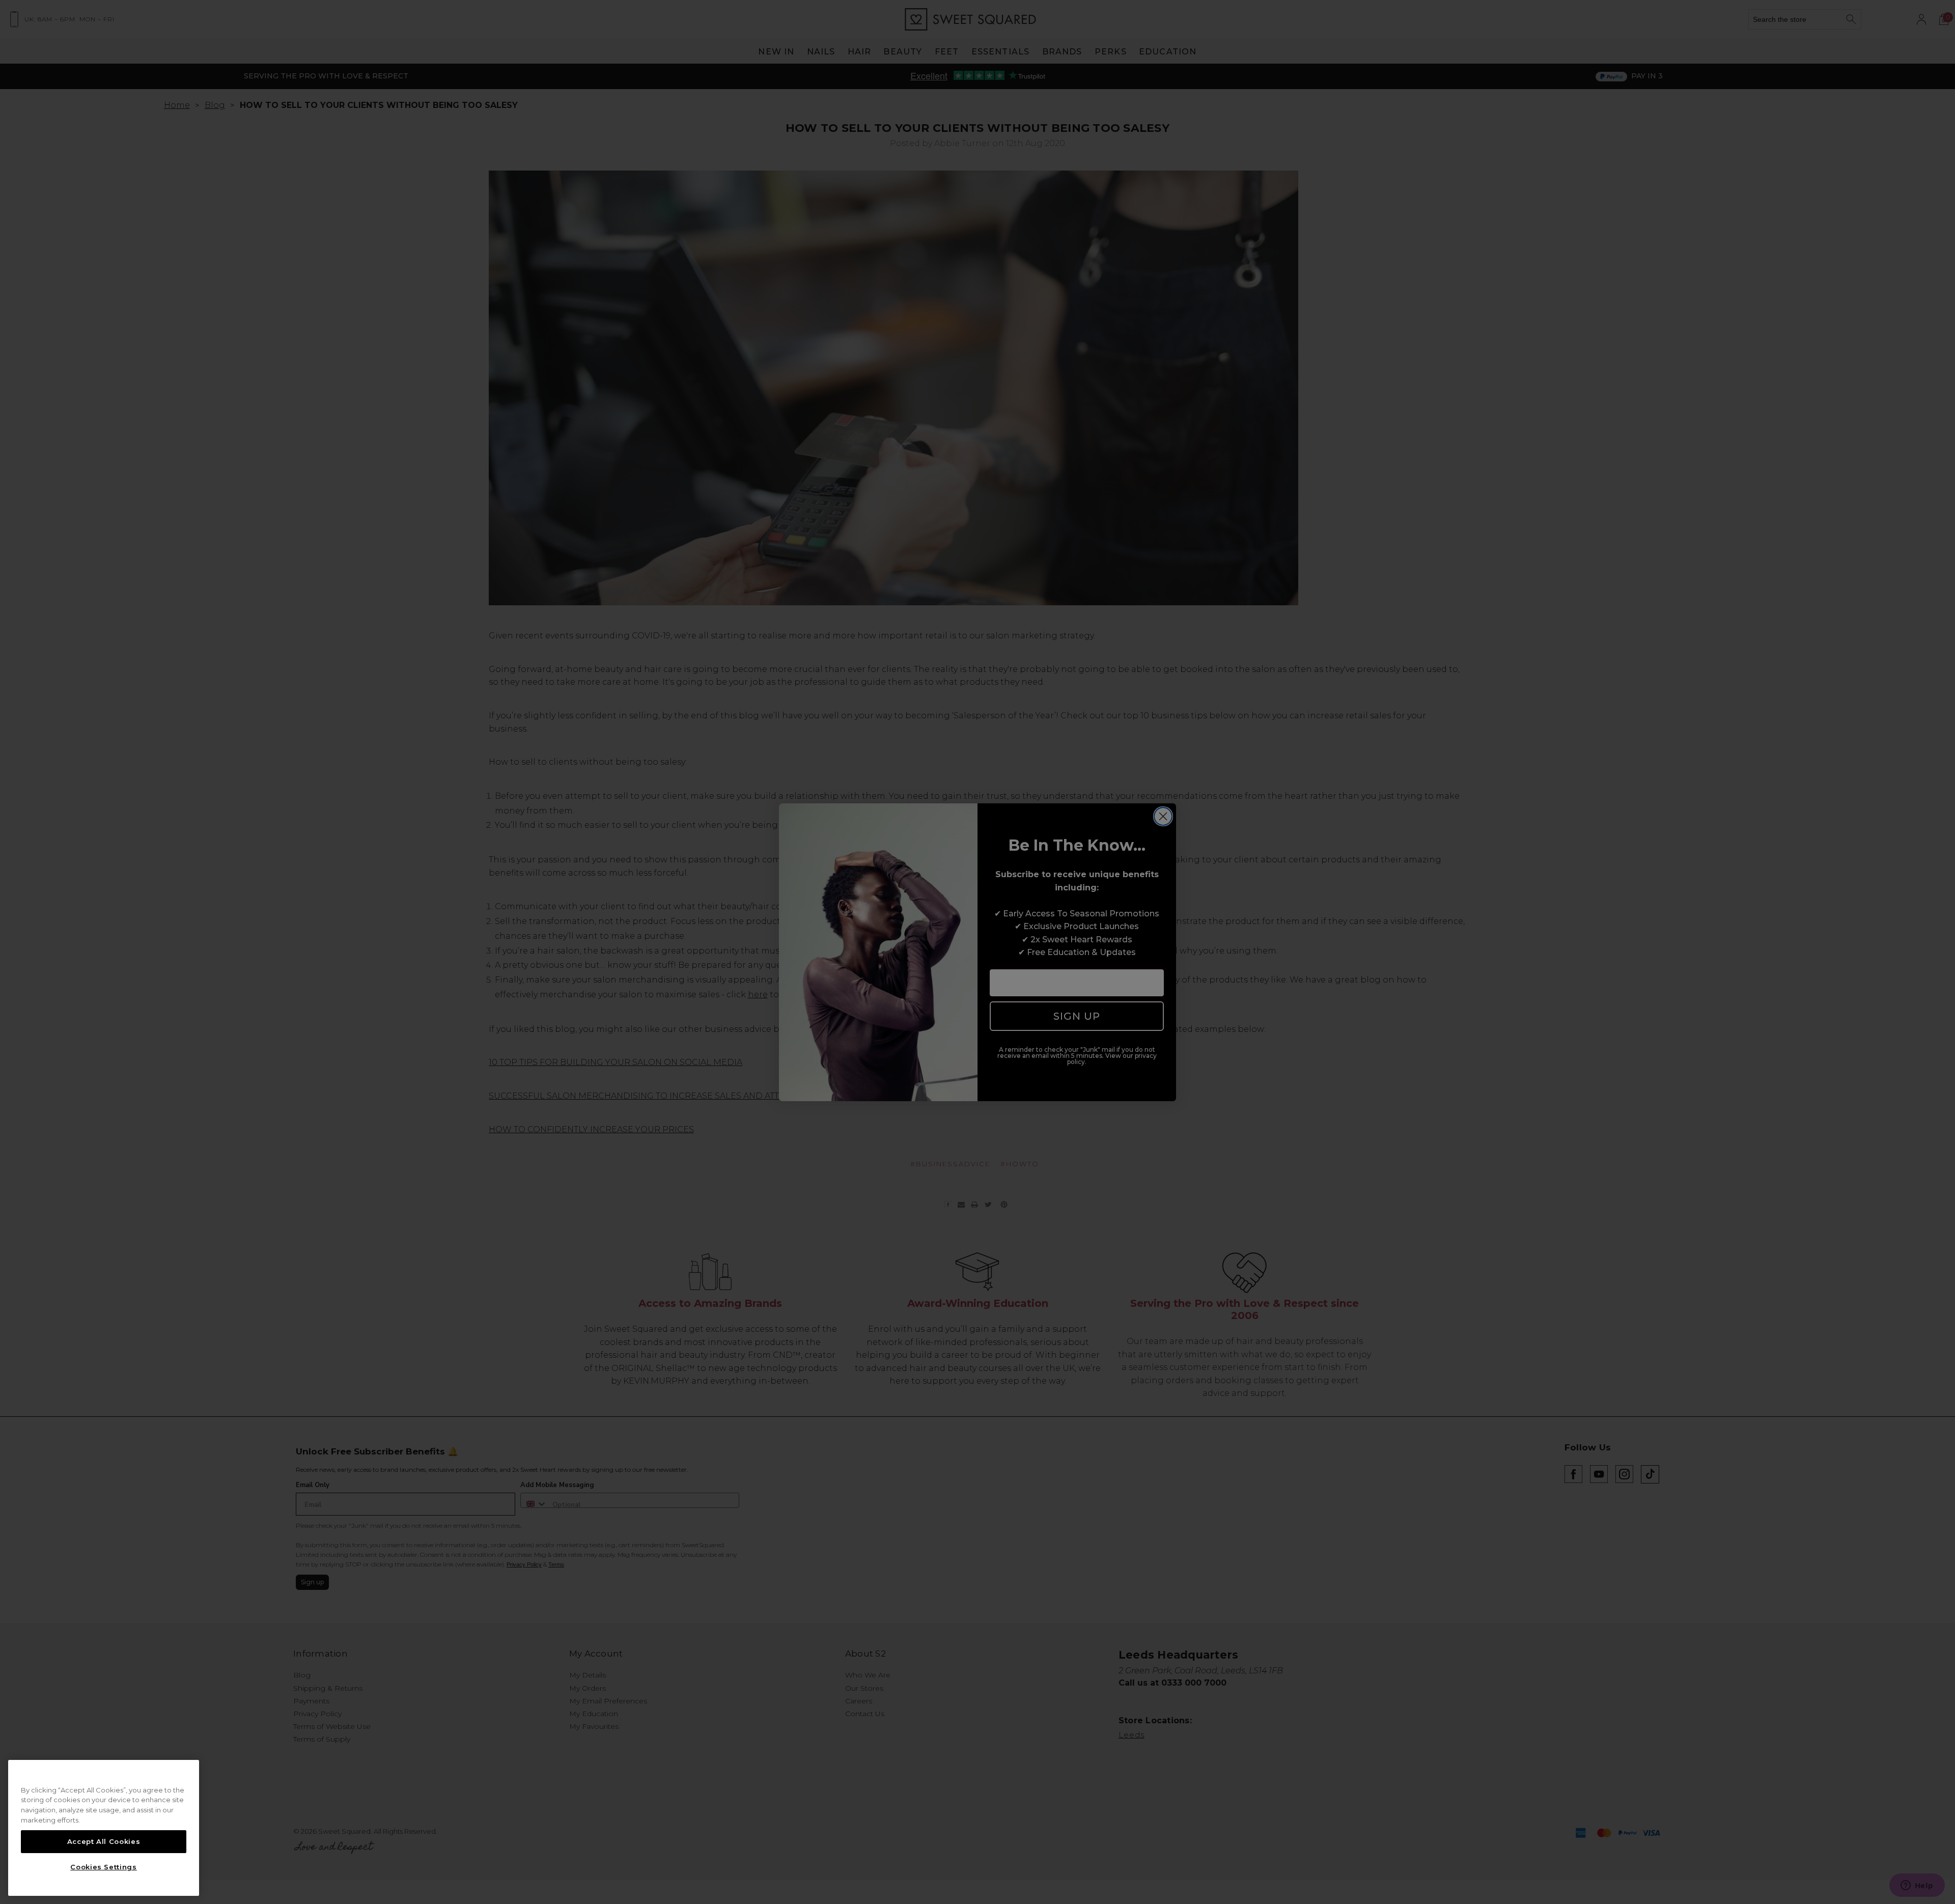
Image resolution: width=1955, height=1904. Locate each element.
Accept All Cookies (104, 1841)
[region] (104, 1828)
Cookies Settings (104, 1867)
